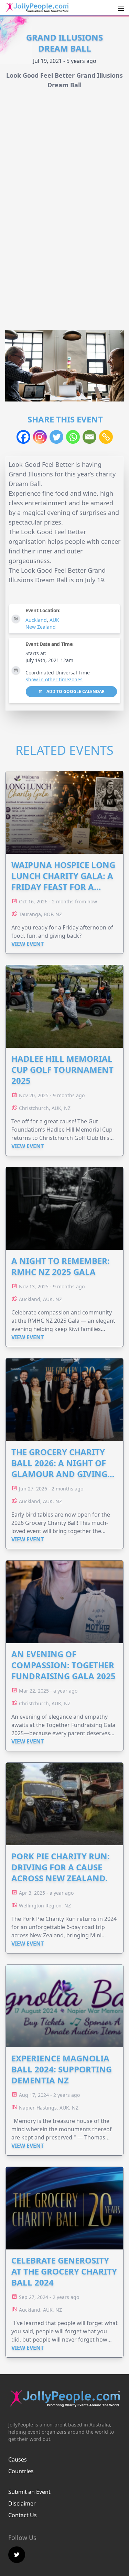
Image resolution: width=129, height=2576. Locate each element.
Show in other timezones (54, 679)
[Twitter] (56, 437)
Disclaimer (22, 2503)
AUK (54, 620)
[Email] (89, 437)
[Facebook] (23, 437)
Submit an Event (29, 2492)
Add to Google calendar (75, 691)
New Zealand (41, 627)
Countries (21, 2471)
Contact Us (23, 2515)
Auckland (36, 620)
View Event (28, 944)
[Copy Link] (106, 437)
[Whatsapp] (73, 437)
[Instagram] (40, 437)
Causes (18, 2459)
